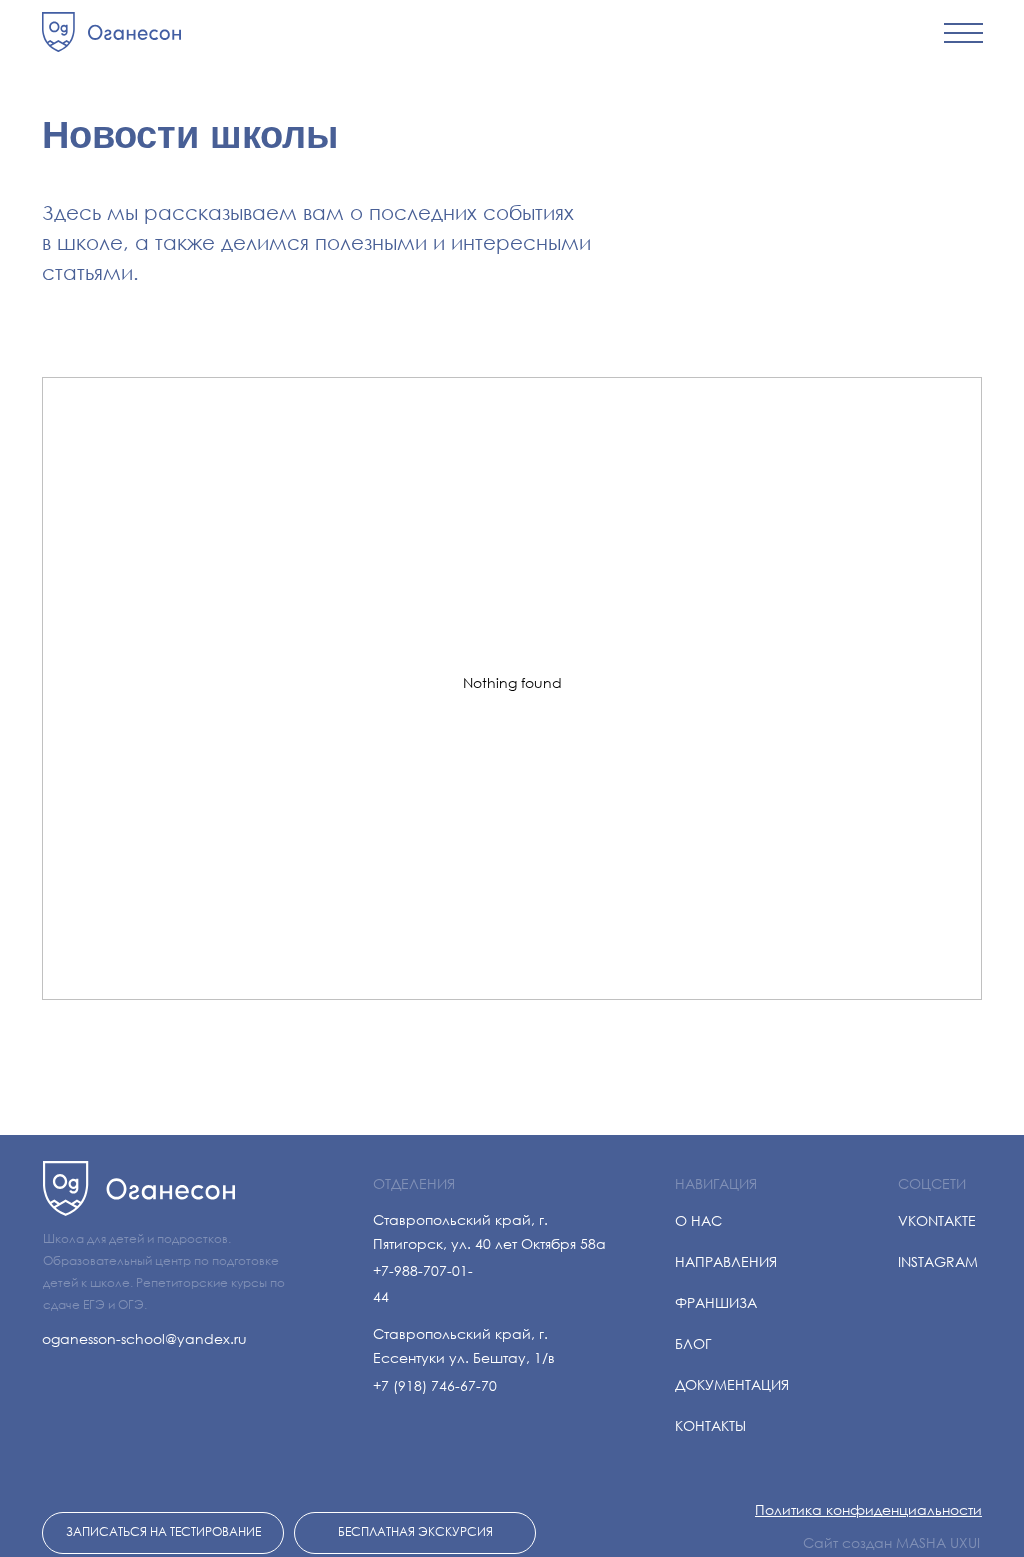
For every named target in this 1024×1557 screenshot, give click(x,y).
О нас (698, 1220)
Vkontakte (937, 1220)
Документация (732, 1384)
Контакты (710, 1425)
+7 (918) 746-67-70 (435, 1385)
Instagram (938, 1261)
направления (726, 1261)
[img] (963, 33)
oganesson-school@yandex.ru (144, 1338)
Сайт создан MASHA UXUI (891, 1542)
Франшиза (716, 1302)
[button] (415, 1533)
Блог (693, 1343)
